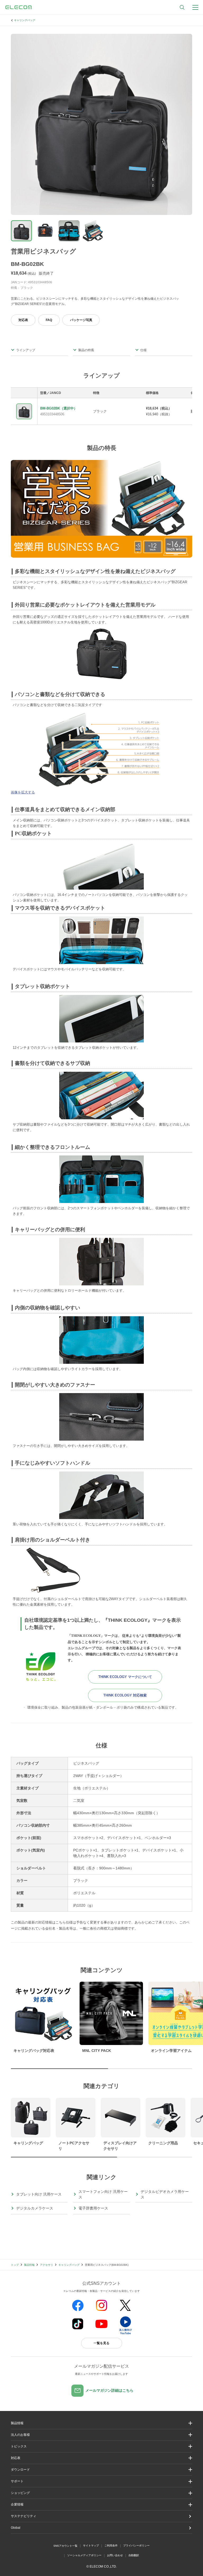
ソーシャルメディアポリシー (84, 2555)
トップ (15, 2265)
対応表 (23, 320)
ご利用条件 (111, 2546)
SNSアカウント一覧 (65, 2546)
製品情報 (29, 2265)
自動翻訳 (134, 2555)
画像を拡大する (23, 792)
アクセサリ (47, 2265)
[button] (101, 2446)
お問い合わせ (115, 2555)
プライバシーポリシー (136, 2546)
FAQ (49, 320)
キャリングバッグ (25, 20)
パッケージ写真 (81, 320)
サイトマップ (91, 2546)
